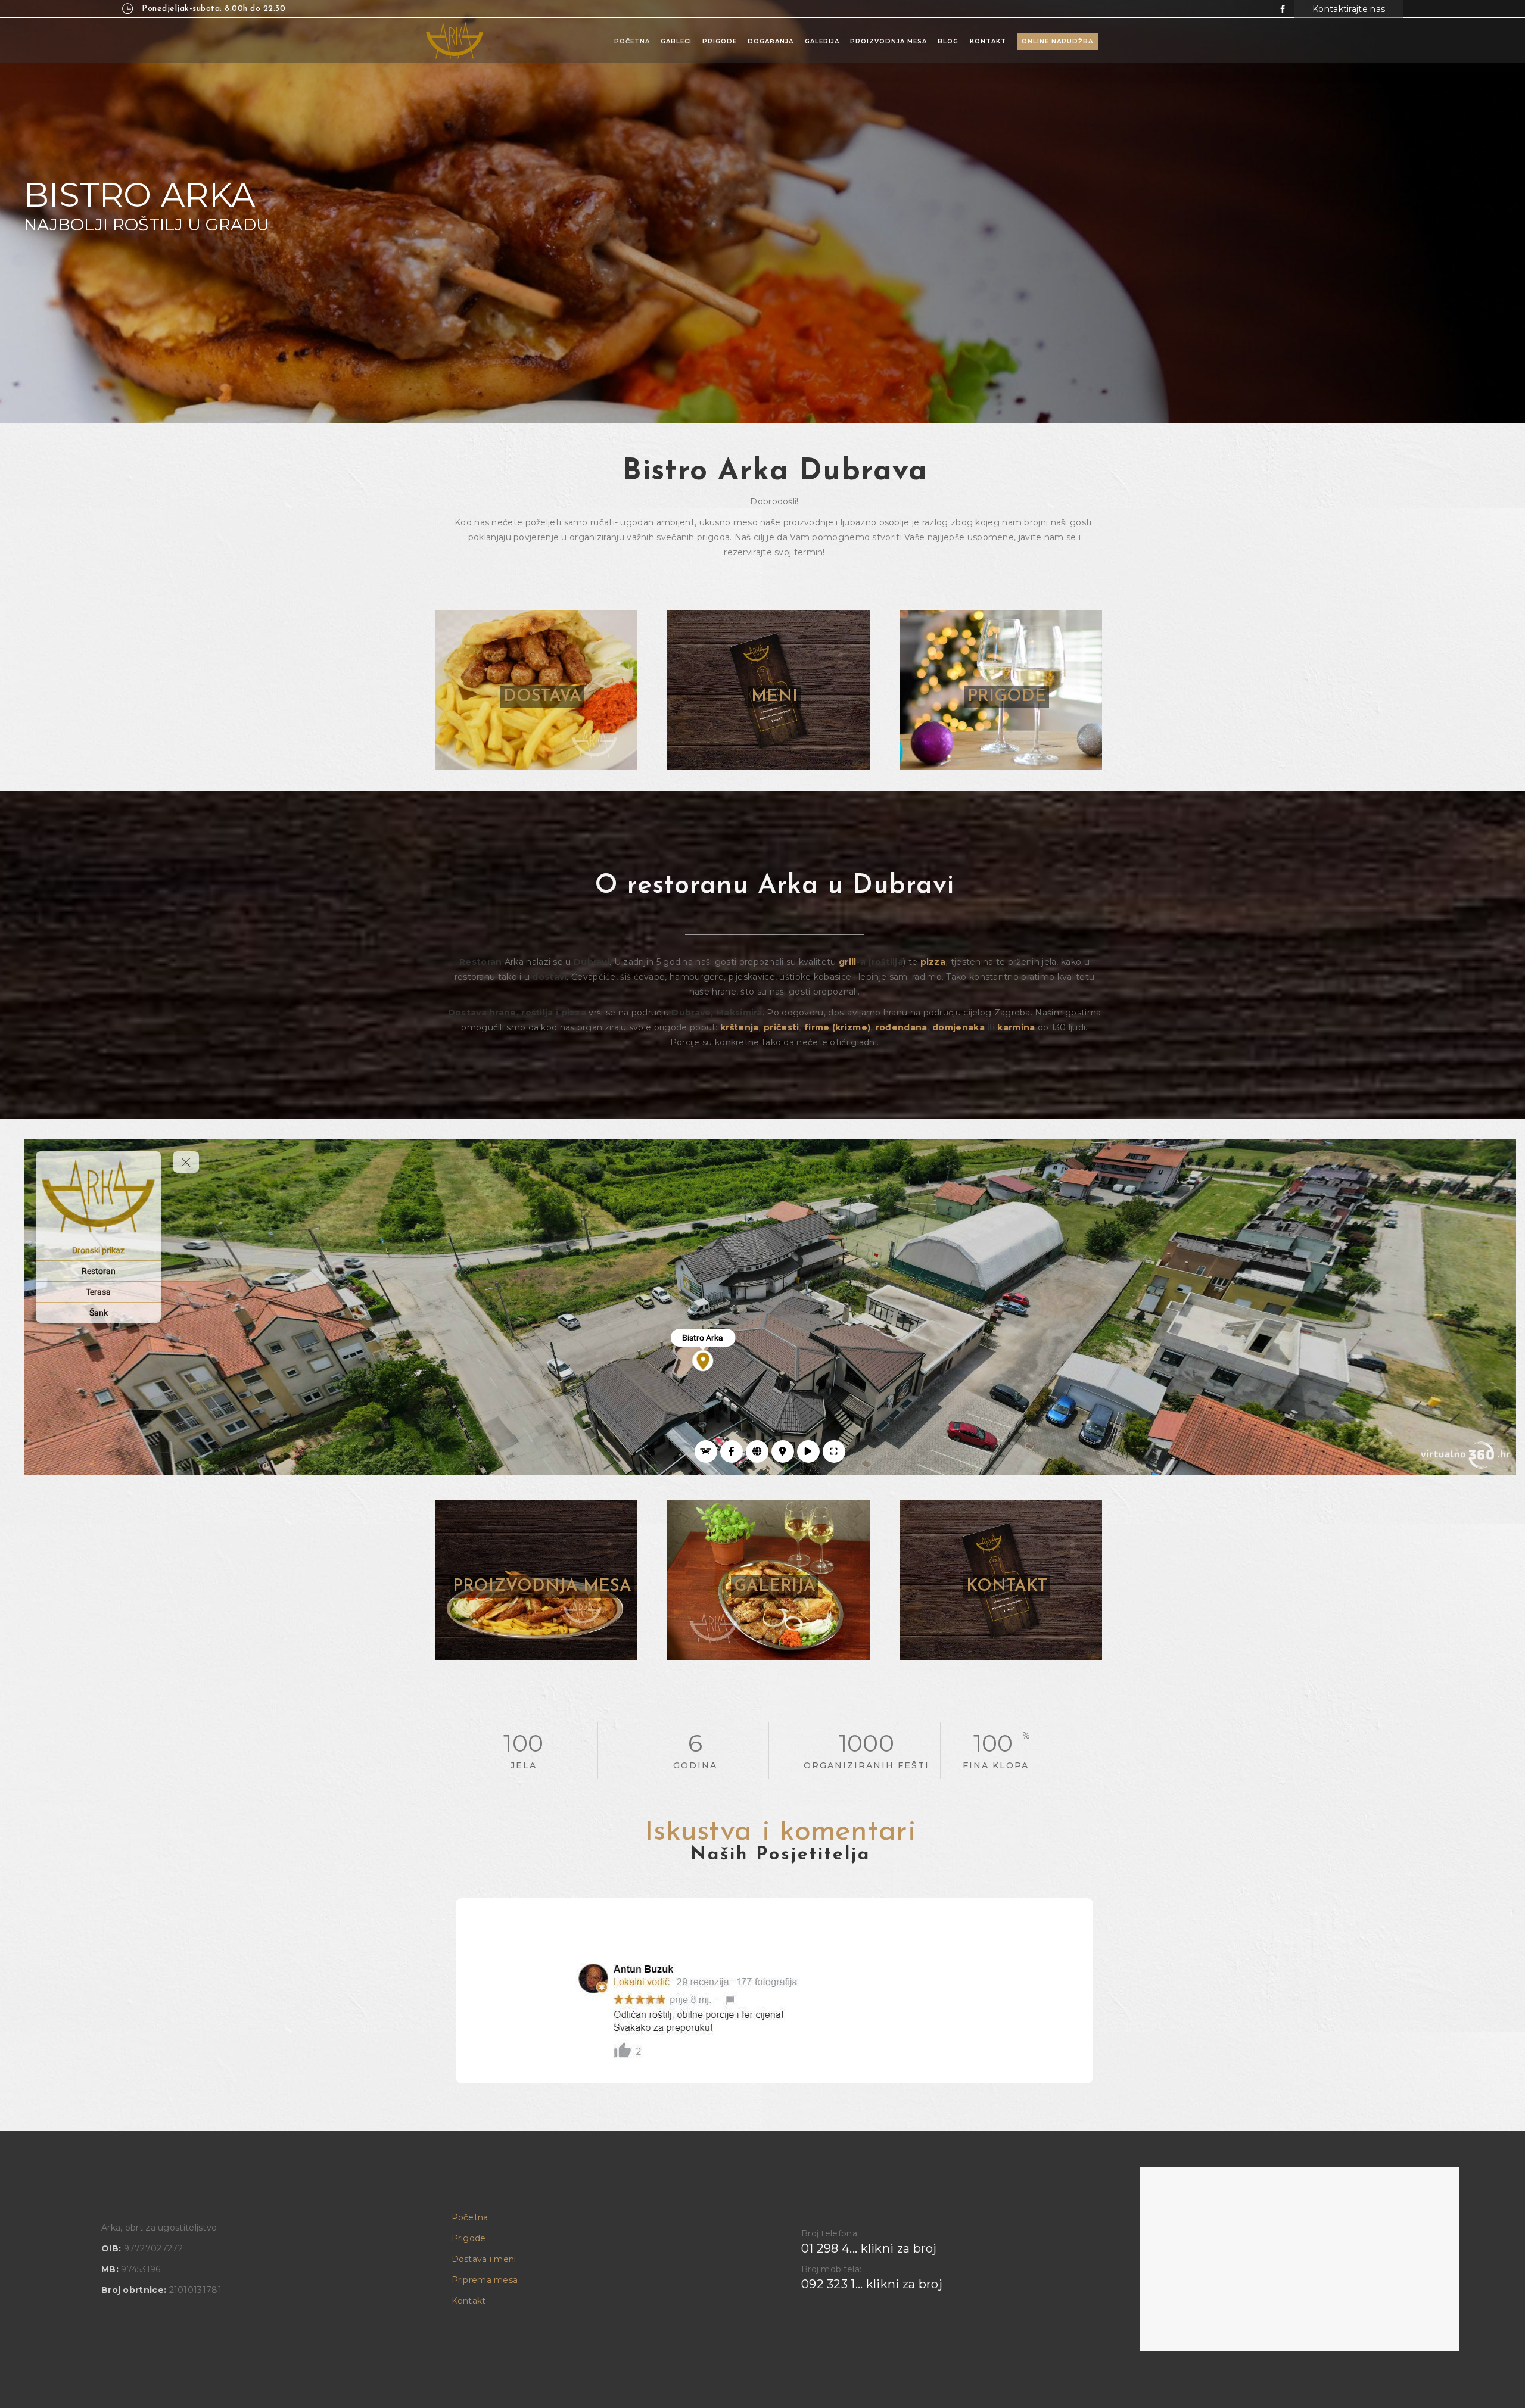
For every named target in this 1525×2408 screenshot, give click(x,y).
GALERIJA (775, 1587)
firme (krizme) (837, 1027)
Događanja (771, 41)
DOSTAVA (542, 697)
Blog (948, 41)
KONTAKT (1007, 1587)
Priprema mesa (485, 2280)
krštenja (739, 1027)
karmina (1016, 1027)
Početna (632, 41)
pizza (933, 962)
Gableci (676, 41)
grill (848, 962)
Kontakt (988, 41)
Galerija (822, 41)
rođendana (902, 1027)
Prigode (720, 41)
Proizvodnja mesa (888, 41)
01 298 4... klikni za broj (869, 2248)
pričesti (781, 1027)
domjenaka (958, 1027)
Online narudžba (1057, 41)
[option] (774, 1991)
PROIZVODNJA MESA (542, 1587)
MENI (774, 697)
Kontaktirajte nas (1349, 9)
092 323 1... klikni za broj (872, 2284)
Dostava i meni (484, 2259)
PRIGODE (1007, 697)
